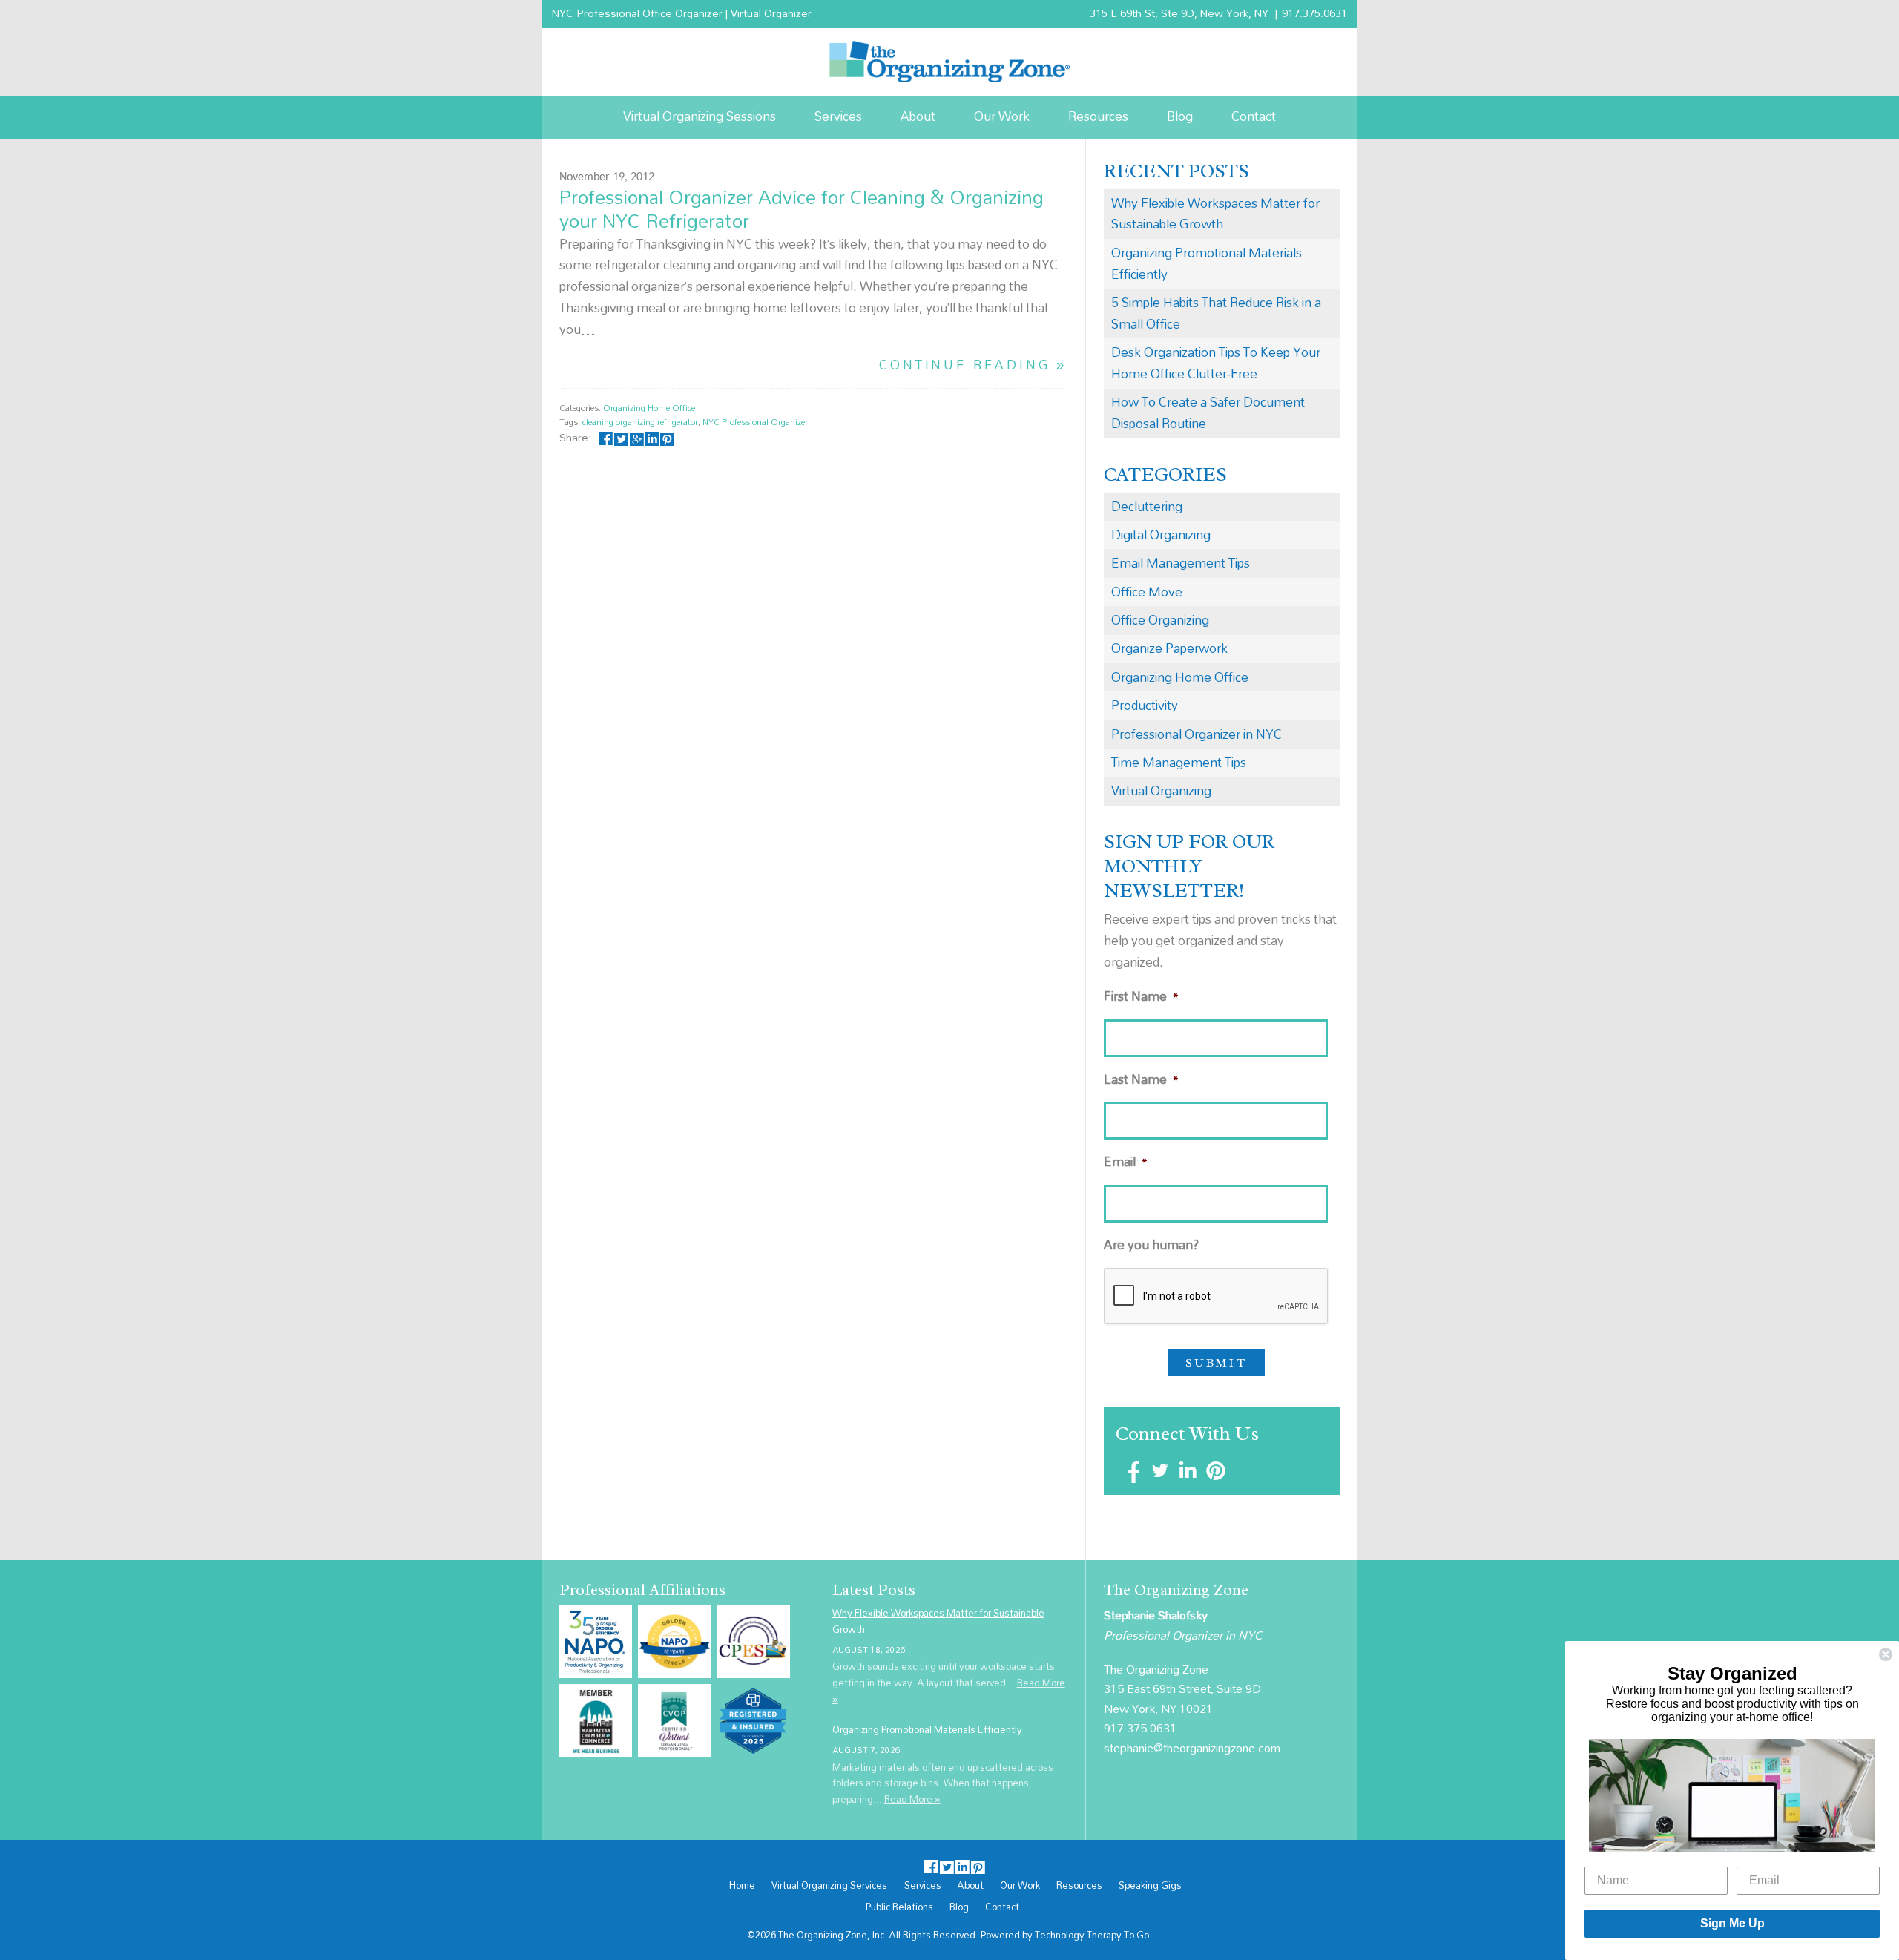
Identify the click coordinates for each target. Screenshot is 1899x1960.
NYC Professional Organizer (755, 422)
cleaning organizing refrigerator (640, 422)
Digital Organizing (1161, 535)
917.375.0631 (1314, 13)
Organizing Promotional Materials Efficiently (1207, 263)
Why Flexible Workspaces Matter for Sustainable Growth (1215, 214)
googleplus (637, 437)
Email (1126, 1162)
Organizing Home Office (649, 408)
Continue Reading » (973, 365)
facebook (606, 437)
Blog (1180, 116)
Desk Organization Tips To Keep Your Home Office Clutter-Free (1216, 363)
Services (838, 116)
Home (742, 1886)
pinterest (667, 437)
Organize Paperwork (1169, 648)
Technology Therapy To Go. (1093, 1935)
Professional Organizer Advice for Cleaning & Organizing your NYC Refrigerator (802, 208)
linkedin (652, 437)
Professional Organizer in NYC (1197, 734)
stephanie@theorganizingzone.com (1192, 1748)
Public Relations (899, 1907)
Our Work (1002, 116)
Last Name (1141, 1080)
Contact (1254, 116)
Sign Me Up (1732, 1923)
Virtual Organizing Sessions (700, 116)
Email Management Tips (1181, 563)
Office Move (1147, 592)
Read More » (912, 1799)
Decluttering (1147, 506)
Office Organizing (1160, 620)
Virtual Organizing (1161, 790)
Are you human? (1151, 1245)
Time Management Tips (1179, 762)
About (918, 116)
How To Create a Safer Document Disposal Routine (1208, 412)
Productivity (1145, 705)
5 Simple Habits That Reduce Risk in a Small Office (1216, 313)
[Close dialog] (1886, 1654)
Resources (1098, 116)
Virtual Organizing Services (829, 1886)
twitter (621, 437)
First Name (1141, 997)
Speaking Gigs (1150, 1886)
